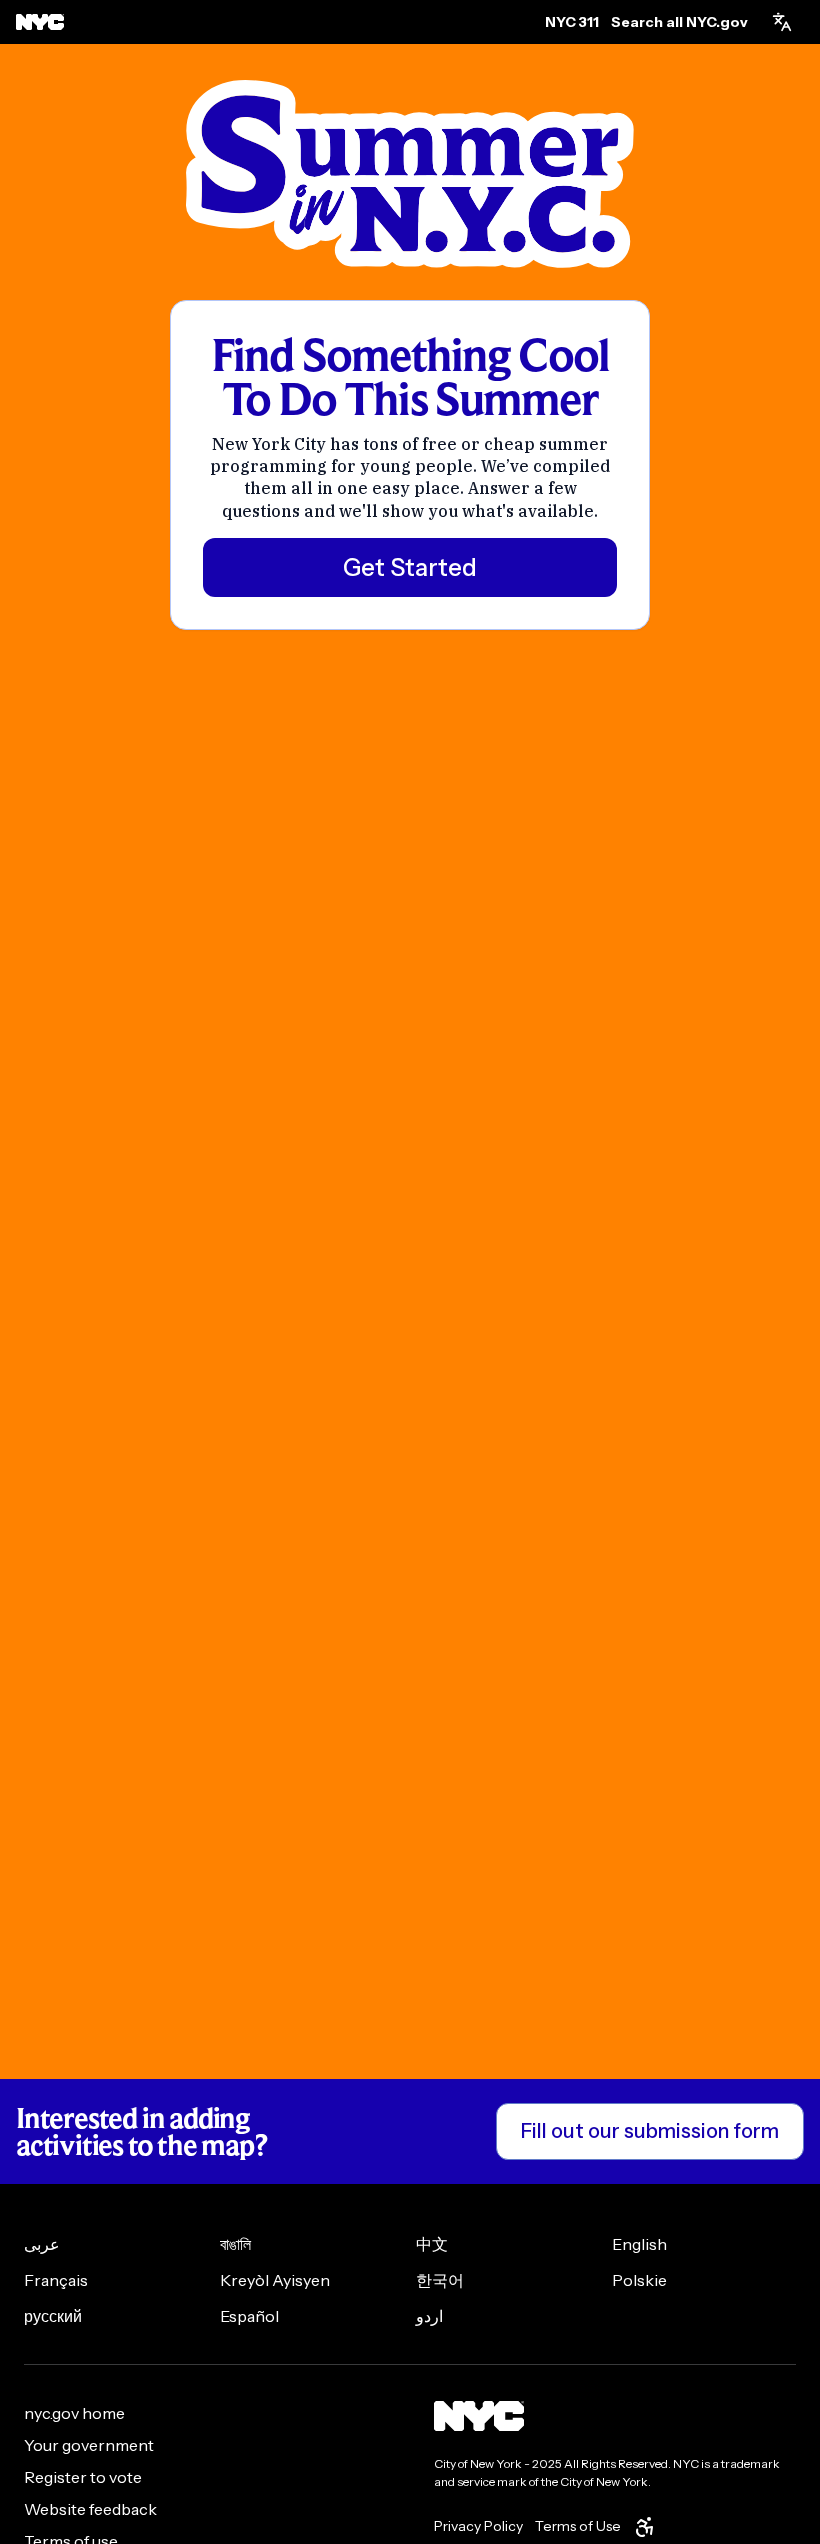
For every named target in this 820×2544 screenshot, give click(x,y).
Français (56, 2280)
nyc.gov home (74, 2413)
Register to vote (83, 2477)
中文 (432, 2244)
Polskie (639, 2280)
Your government (89, 2445)
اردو (429, 2316)
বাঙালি (235, 2244)
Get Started (410, 567)
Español (249, 2316)
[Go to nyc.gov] (40, 22)
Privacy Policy (478, 2526)
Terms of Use (578, 2526)
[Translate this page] (782, 22)
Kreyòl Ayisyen (275, 2280)
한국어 (440, 2280)
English (639, 2244)
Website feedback (90, 2509)
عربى (42, 2244)
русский (53, 2316)
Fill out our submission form (650, 2131)
